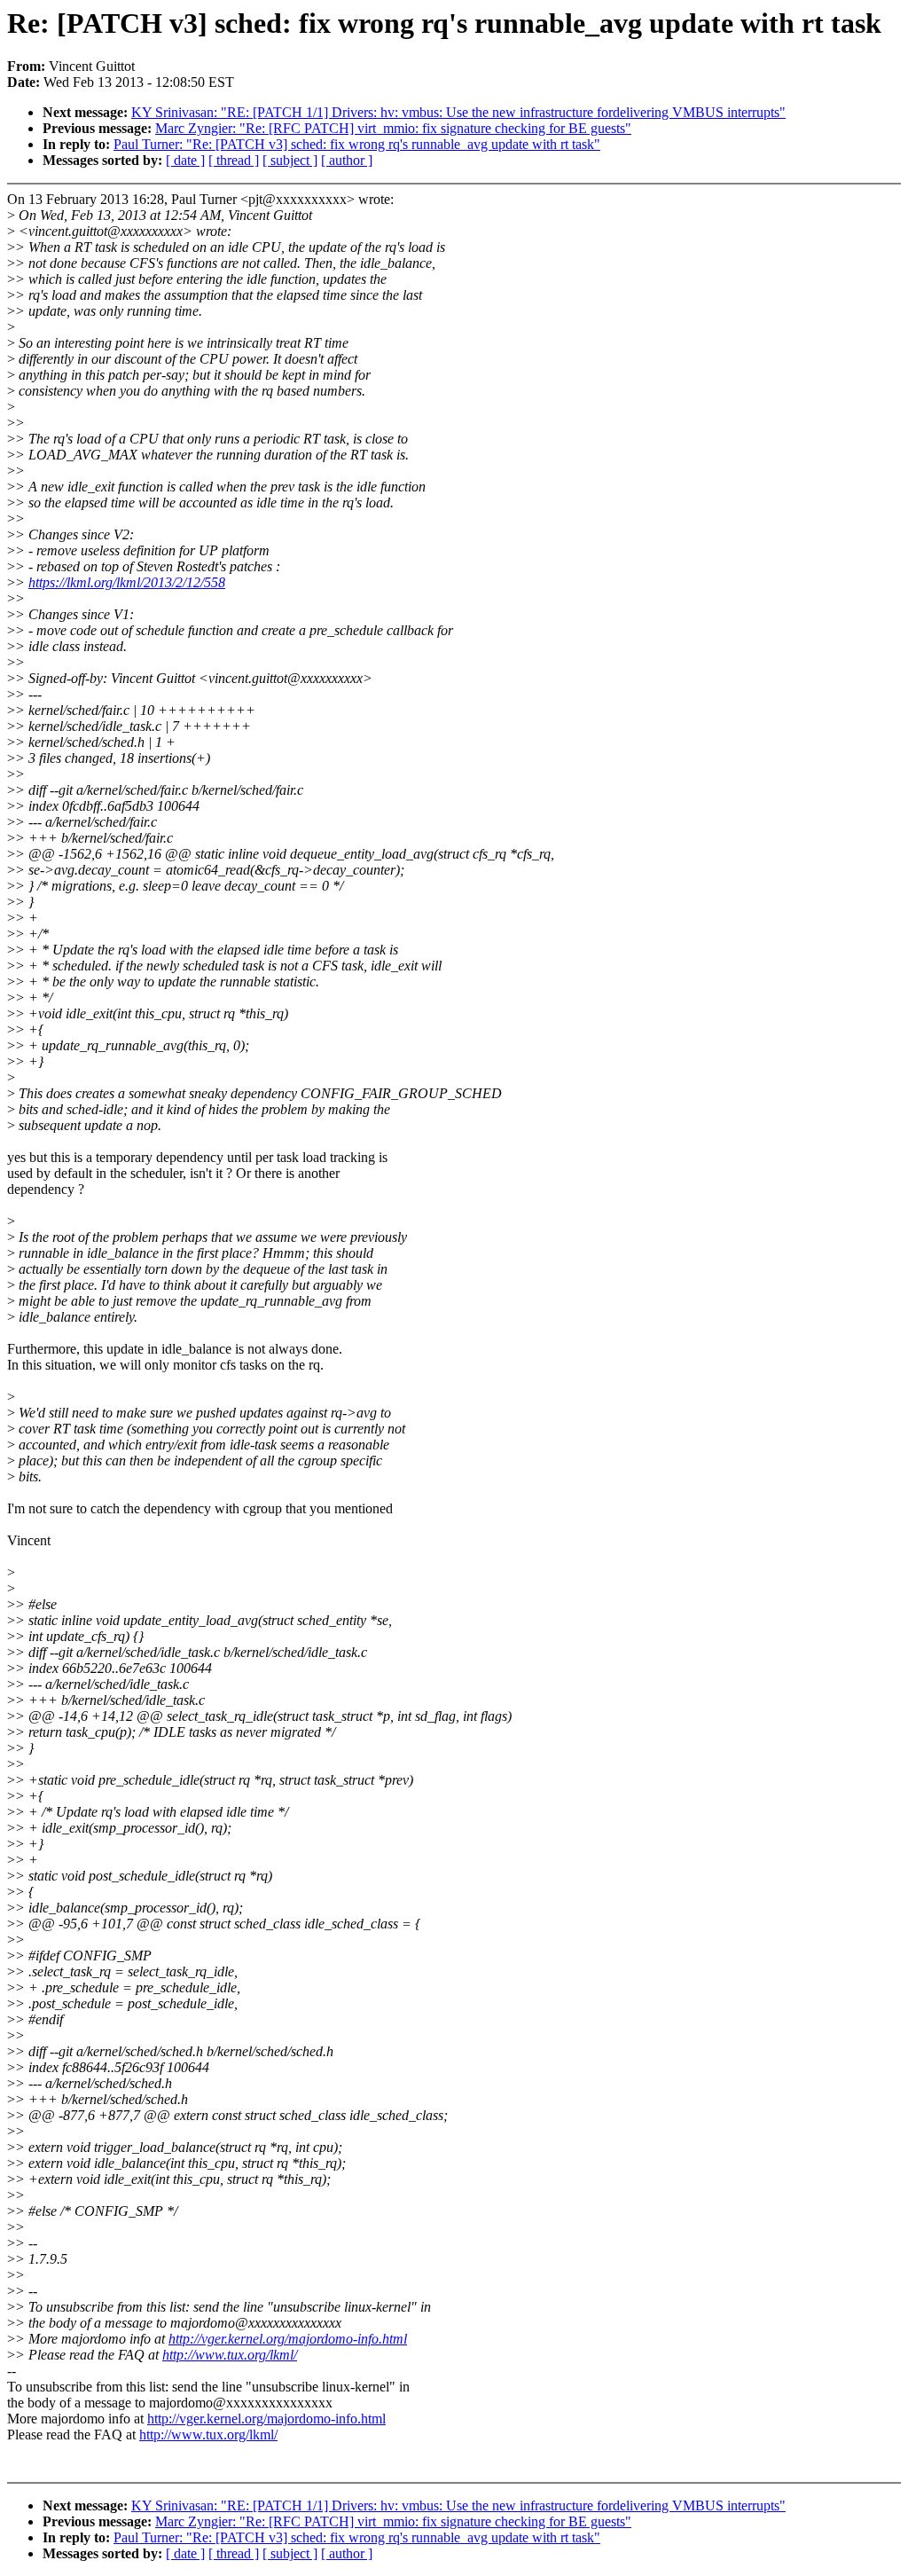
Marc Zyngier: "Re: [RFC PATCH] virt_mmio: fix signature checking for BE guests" (393, 128)
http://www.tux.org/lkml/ (230, 2355)
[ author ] (347, 160)
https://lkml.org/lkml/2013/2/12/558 (127, 582)
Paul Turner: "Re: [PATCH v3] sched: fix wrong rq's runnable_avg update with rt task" (357, 144)
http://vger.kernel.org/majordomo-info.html (288, 2339)
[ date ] (185, 160)
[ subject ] (290, 160)
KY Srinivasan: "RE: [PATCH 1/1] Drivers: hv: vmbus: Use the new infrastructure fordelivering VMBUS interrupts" (458, 112)
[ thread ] (234, 160)
